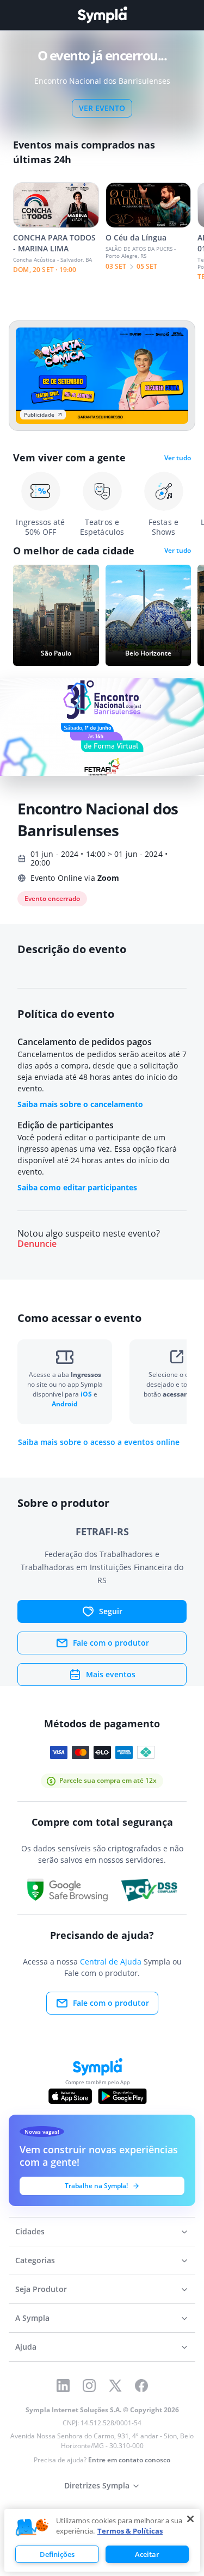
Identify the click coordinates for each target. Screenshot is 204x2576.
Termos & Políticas (130, 2531)
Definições (57, 2554)
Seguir (111, 1611)
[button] (32, 2528)
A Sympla (32, 2318)
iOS (87, 1394)
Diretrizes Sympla (97, 2485)
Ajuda (26, 2347)
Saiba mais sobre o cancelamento (80, 1104)
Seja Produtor (41, 2289)
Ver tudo (178, 458)
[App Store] (70, 2096)
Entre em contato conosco (129, 2460)
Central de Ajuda (111, 1962)
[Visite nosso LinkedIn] (63, 2386)
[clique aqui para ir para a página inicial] (102, 15)
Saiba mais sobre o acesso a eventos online (99, 1442)
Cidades (30, 2231)
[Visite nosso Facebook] (141, 2386)
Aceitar (147, 2554)
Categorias (35, 2260)
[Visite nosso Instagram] (89, 2386)
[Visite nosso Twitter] (115, 2386)
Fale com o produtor (111, 1643)
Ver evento (102, 108)
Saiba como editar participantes (77, 1187)
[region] (102, 2540)
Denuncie (37, 1244)
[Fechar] (190, 2519)
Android (65, 1404)
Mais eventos (111, 1674)
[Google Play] (122, 2096)
